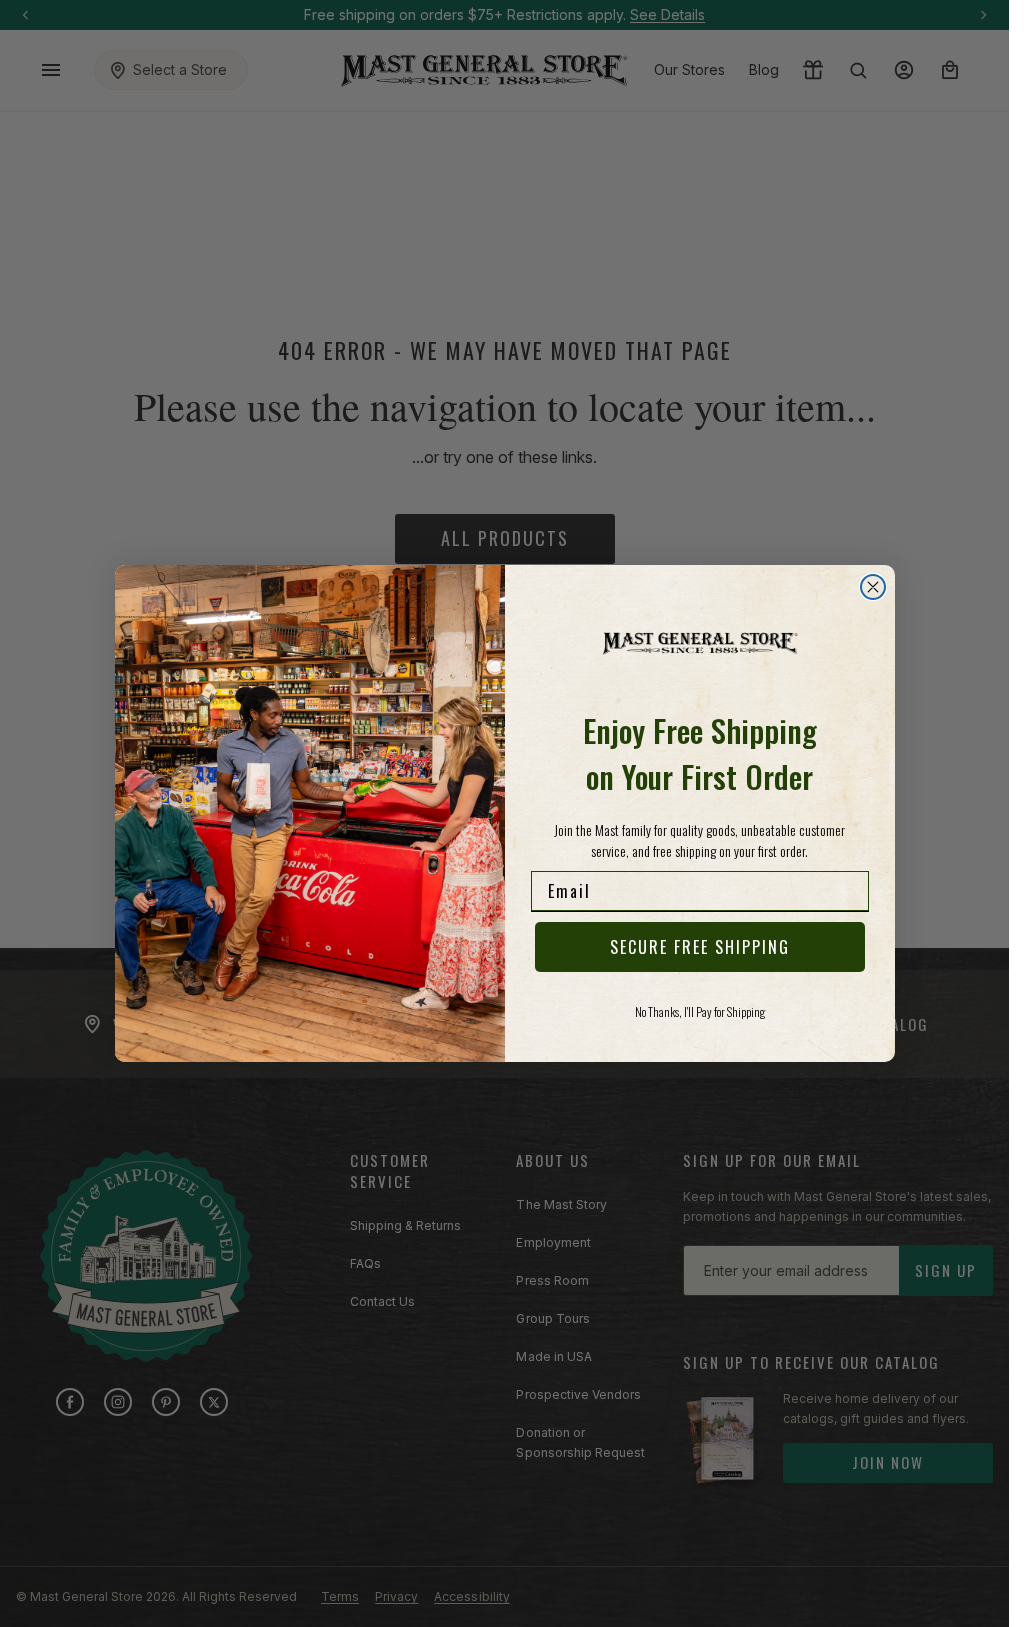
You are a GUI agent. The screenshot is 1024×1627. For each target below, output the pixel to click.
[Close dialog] (873, 587)
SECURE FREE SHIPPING (700, 947)
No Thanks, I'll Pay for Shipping (700, 1011)
